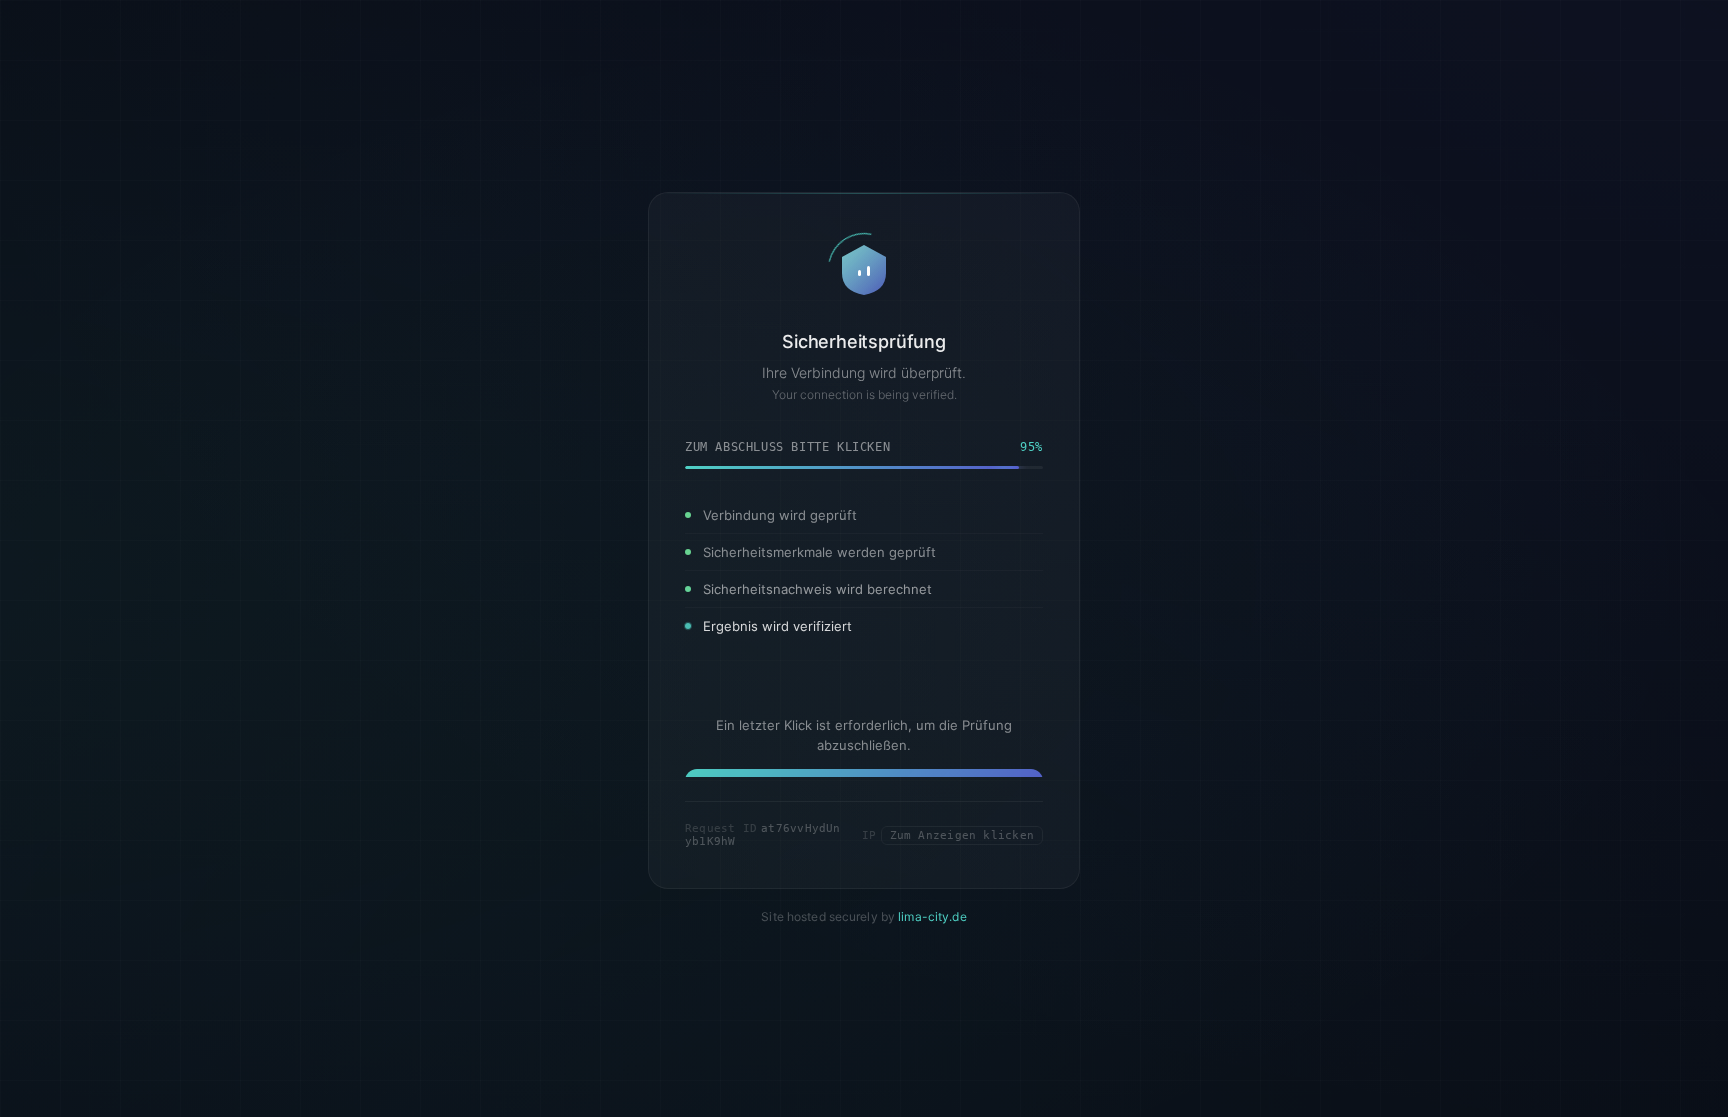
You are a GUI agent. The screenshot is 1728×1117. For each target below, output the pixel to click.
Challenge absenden (864, 774)
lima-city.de (932, 934)
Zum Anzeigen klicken (962, 852)
